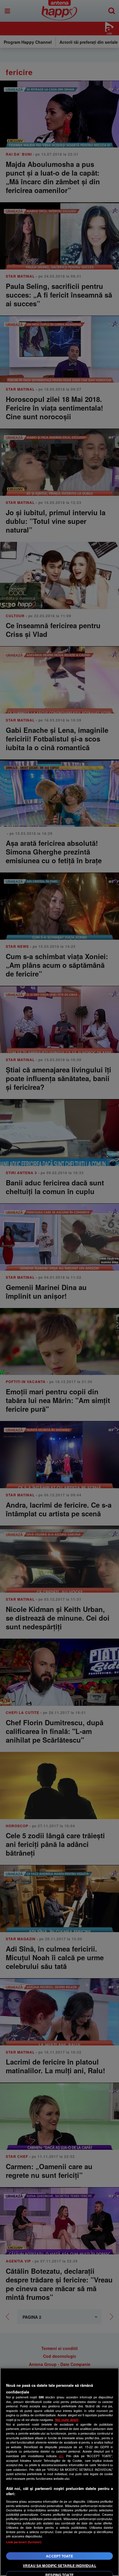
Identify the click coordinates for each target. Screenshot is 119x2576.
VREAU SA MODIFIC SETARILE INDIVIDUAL (59, 2566)
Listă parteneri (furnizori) (24, 2542)
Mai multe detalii (67, 2420)
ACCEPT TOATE (59, 2556)
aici (61, 2456)
